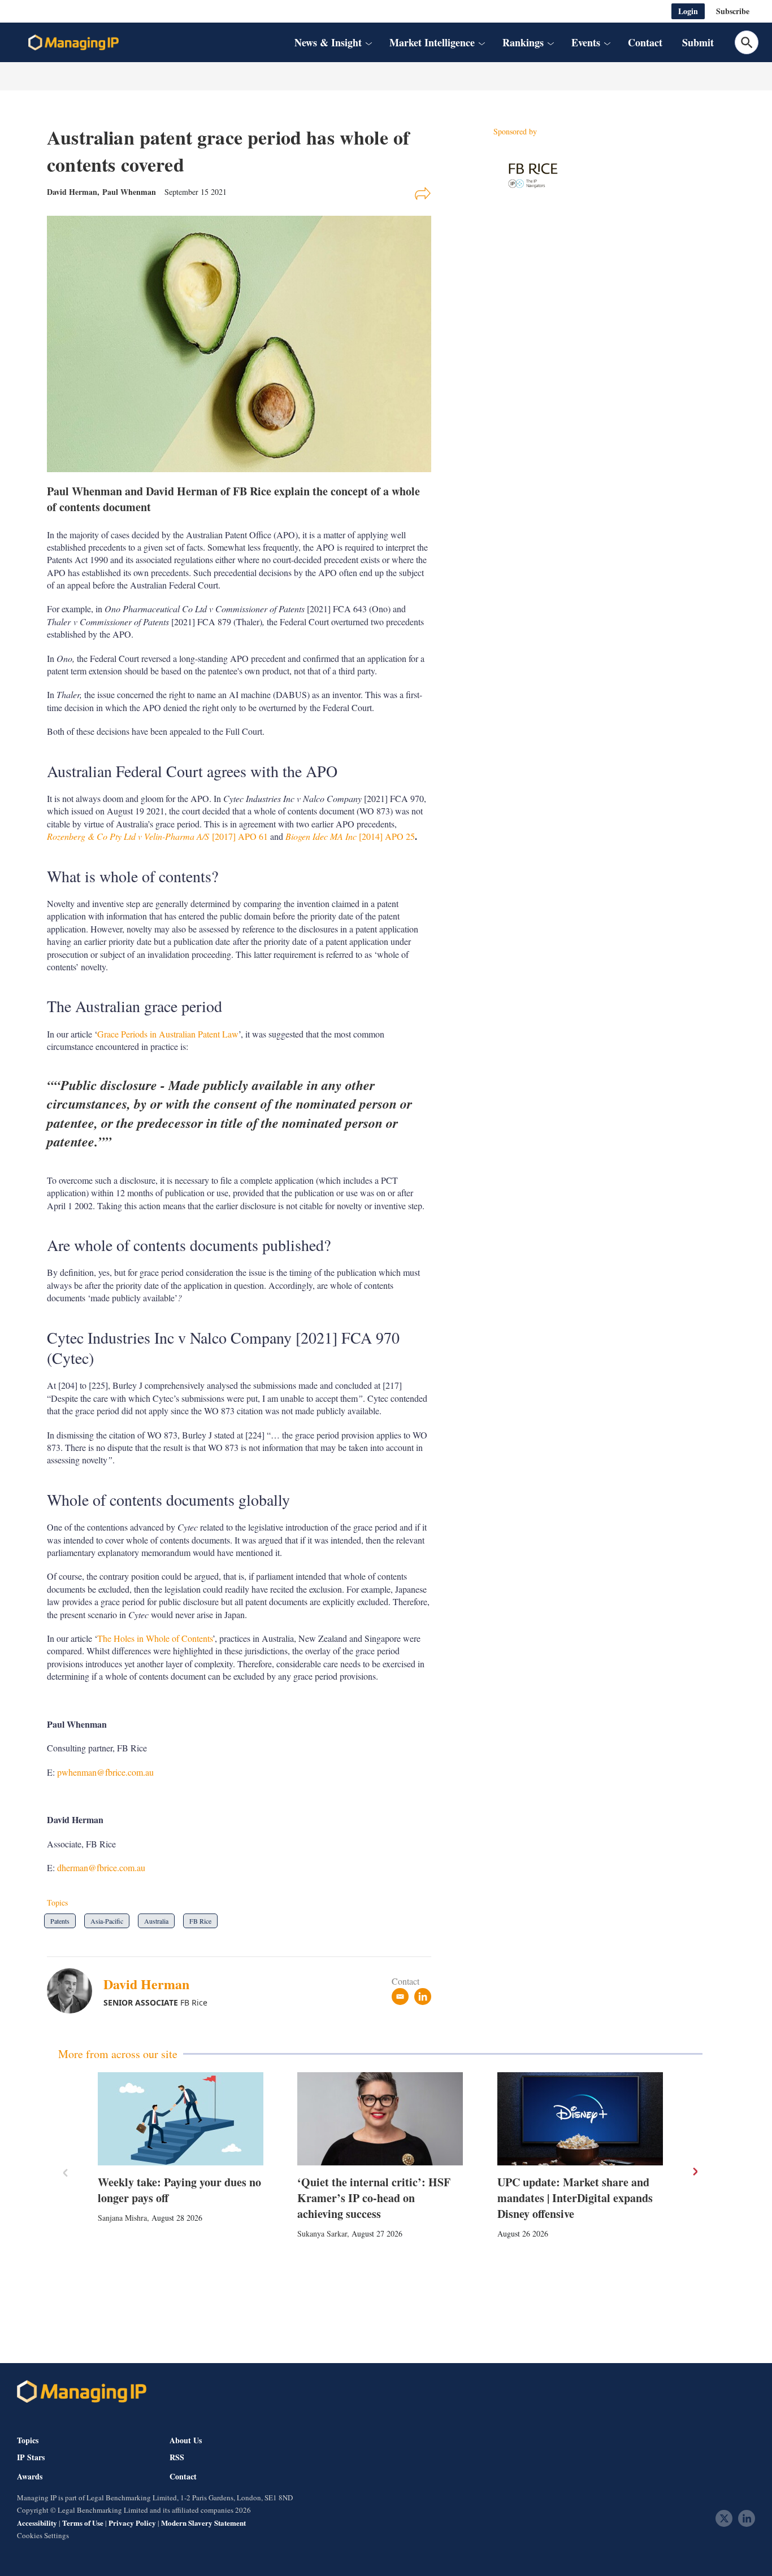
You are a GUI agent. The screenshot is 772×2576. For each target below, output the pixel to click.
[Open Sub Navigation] (368, 43)
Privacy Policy (132, 2523)
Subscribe (733, 11)
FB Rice (200, 1921)
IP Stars (31, 2457)
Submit (698, 42)
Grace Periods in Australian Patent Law (168, 1034)
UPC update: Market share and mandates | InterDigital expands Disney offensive (575, 2198)
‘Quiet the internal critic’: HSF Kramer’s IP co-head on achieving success (374, 2198)
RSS (177, 2457)
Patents (60, 1921)
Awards (30, 2477)
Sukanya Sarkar (322, 2233)
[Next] (695, 2172)
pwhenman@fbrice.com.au (105, 1772)
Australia (156, 1921)
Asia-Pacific (107, 1921)
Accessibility (37, 2523)
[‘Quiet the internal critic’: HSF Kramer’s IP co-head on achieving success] (380, 2119)
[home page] (73, 42)
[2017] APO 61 (157, 836)
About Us (186, 2440)
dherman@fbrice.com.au (101, 1867)
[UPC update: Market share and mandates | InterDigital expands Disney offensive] (580, 2119)
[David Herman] (75, 1991)
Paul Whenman (129, 192)
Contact (645, 42)
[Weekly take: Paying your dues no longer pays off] (181, 2119)
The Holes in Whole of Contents (155, 1638)
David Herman (146, 1984)
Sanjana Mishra (122, 2218)
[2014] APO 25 (350, 836)
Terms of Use (83, 2523)
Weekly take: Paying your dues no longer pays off (179, 2190)
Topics (28, 2440)
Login (688, 11)
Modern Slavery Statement (203, 2523)
